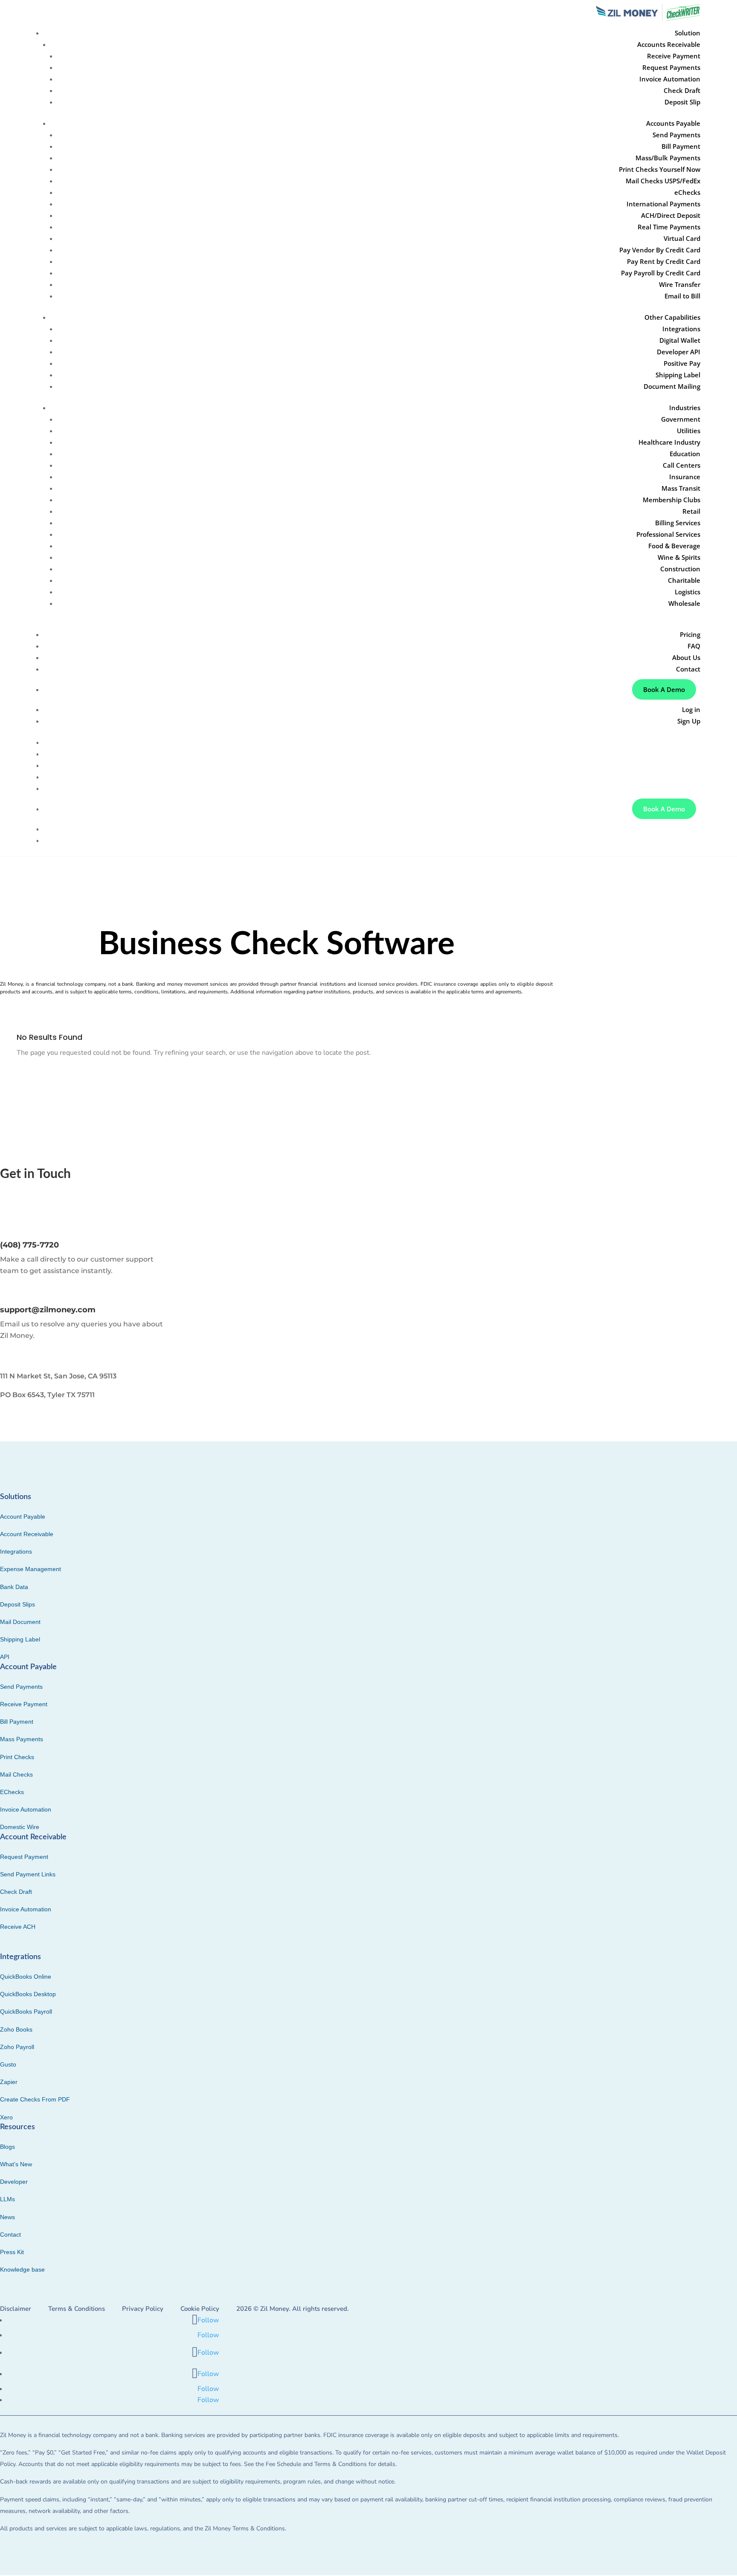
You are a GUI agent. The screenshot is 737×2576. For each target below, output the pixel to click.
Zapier (9, 2082)
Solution (688, 742)
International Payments (663, 204)
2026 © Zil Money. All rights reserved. (293, 2309)
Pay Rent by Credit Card (664, 261)
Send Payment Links (28, 1874)
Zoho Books (16, 2029)
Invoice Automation (670, 79)
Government (681, 419)
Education (685, 454)
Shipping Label (678, 375)
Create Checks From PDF (35, 2099)
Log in (691, 709)
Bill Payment (681, 146)
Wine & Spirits (679, 557)
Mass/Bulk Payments (668, 158)
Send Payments (676, 135)
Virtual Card (682, 238)
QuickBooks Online (26, 1977)
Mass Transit (681, 488)
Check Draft (682, 90)
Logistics (688, 592)
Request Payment (24, 1857)
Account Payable (23, 1517)
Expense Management (30, 1569)
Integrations (681, 329)
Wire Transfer (680, 284)
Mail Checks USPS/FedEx (663, 181)
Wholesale (684, 603)
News (7, 2217)
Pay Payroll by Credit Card (661, 273)
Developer (14, 2182)
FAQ (694, 646)
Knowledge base (22, 2269)
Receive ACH (18, 1927)
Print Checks (17, 1757)
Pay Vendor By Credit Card (660, 250)
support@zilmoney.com (48, 1310)
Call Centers (682, 465)
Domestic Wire (20, 1827)
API (5, 1657)
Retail (691, 511)
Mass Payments (22, 1739)
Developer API (679, 352)
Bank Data (14, 1587)
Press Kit (12, 2252)
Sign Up (689, 721)
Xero (6, 2117)
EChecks (12, 1792)
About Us (686, 657)
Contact (688, 669)
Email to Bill (682, 296)
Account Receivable (27, 1534)
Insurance (685, 477)
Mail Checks (16, 1774)
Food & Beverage (674, 546)
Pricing (690, 634)
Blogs (7, 2147)
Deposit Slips (17, 1604)
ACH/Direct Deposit (671, 215)
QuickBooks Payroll (26, 2012)
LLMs (7, 2199)
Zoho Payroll (17, 2047)
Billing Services (678, 523)
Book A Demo (664, 689)
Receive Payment (674, 56)
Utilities (689, 431)
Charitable (684, 580)
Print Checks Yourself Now (660, 169)
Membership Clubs (672, 500)
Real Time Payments (669, 227)
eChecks (687, 192)
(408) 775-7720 (29, 1245)
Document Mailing (672, 386)
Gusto (8, 2064)
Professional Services (668, 534)
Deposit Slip (682, 102)
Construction (680, 569)
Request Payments (671, 67)
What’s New (16, 2164)
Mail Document (20, 1622)
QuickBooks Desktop (28, 1994)
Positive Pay (682, 363)
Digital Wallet (680, 340)
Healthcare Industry (669, 442)
